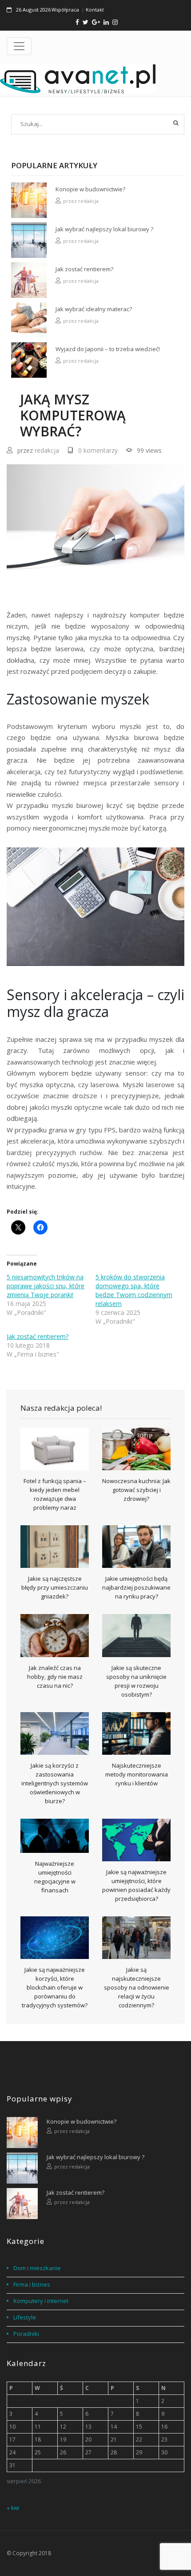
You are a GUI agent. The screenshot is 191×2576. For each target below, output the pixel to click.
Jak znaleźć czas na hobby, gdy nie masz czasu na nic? (55, 1677)
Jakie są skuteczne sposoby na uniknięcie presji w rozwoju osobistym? (136, 1681)
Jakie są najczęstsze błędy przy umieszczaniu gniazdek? (55, 1587)
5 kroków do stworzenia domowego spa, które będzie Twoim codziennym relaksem (134, 1290)
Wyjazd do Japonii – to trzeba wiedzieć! (108, 349)
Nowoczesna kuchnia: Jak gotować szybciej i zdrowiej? (136, 1490)
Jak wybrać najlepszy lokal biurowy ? (104, 229)
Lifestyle (25, 2317)
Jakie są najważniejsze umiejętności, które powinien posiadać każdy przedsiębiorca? (136, 1885)
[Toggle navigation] (19, 46)
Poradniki (26, 2334)
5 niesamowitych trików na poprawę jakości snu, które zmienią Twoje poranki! (46, 1286)
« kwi (13, 2508)
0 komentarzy (98, 450)
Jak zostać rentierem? (84, 269)
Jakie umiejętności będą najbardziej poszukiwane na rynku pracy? (136, 1587)
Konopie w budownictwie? (90, 189)
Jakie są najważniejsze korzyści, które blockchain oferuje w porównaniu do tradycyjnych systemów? (55, 1987)
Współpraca (65, 10)
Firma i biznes (32, 2284)
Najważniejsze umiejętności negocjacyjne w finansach (55, 1877)
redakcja (88, 201)
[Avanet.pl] (78, 79)
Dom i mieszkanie (37, 2268)
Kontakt (95, 10)
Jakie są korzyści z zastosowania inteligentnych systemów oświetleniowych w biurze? (55, 1783)
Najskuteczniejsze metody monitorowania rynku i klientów (137, 1774)
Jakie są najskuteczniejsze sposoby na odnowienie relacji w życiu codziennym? (137, 1987)
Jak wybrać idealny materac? (94, 309)
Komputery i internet (41, 2301)
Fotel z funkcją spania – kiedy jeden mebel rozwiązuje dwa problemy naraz (55, 1494)
